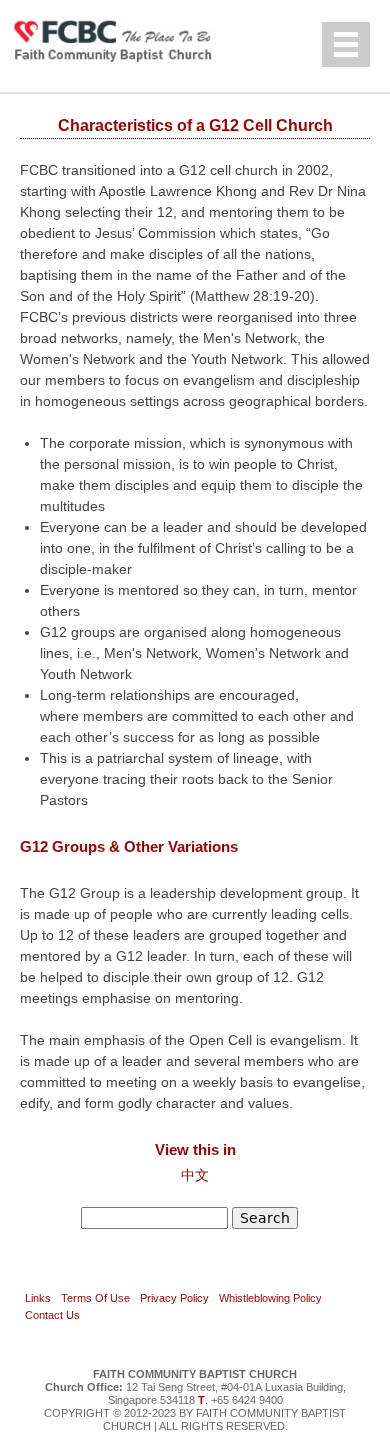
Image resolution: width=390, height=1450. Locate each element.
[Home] (125, 40)
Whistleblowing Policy (270, 1298)
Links (38, 1298)
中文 (195, 1175)
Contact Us (52, 1315)
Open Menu (346, 44)
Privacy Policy (174, 1298)
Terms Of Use (95, 1298)
